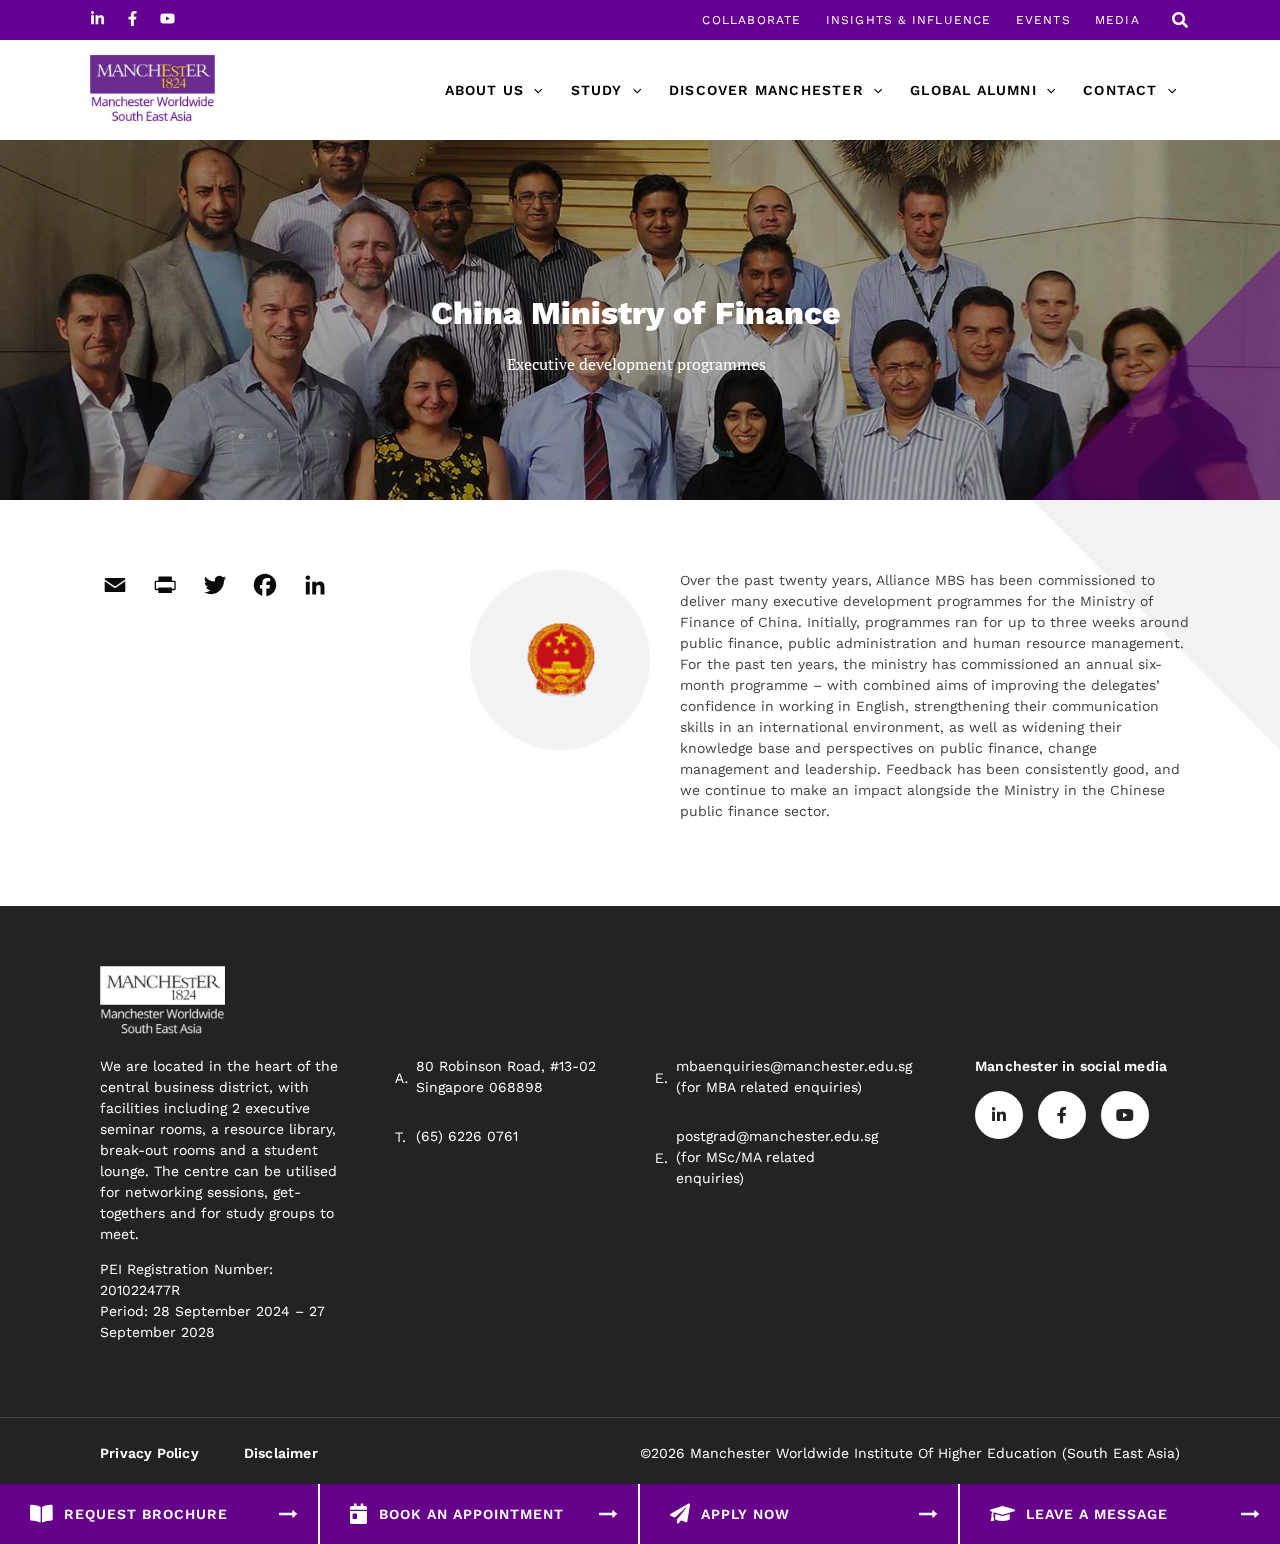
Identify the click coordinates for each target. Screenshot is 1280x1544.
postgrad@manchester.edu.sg (777, 1136)
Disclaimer (281, 1453)
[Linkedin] (97, 18)
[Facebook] (132, 18)
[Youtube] (167, 18)
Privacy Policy (149, 1453)
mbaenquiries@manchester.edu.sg (794, 1066)
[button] (1181, 22)
